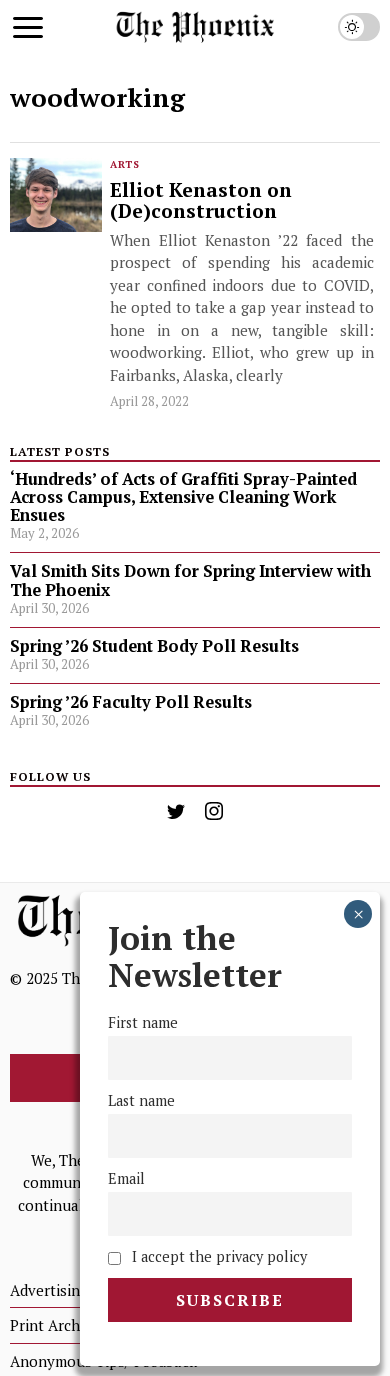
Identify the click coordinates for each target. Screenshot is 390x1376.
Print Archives (58, 1325)
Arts (125, 164)
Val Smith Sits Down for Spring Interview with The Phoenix (190, 580)
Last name (141, 1100)
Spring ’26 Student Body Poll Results (154, 646)
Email (126, 1178)
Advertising (49, 1290)
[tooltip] (176, 811)
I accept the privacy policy (217, 1256)
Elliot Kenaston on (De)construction (201, 201)
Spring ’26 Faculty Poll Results (131, 702)
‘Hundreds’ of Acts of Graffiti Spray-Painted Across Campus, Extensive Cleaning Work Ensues (183, 497)
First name (143, 1022)
